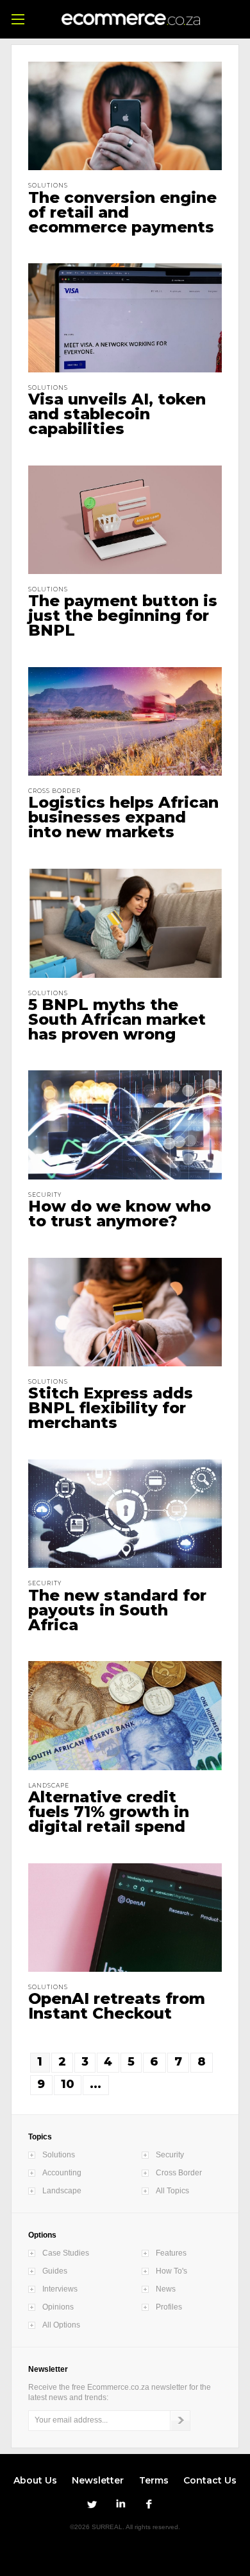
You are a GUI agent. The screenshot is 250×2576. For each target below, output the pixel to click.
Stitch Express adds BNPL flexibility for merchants (111, 1408)
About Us (35, 2480)
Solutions (59, 2155)
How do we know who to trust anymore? (120, 1214)
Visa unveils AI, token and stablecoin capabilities (117, 414)
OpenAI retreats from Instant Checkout (117, 2006)
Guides (55, 2271)
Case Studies (66, 2253)
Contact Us (210, 2480)
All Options (61, 2325)
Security (170, 2155)
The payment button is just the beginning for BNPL (123, 615)
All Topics (172, 2191)
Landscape (62, 2191)
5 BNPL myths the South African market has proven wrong (117, 1019)
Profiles (169, 2307)
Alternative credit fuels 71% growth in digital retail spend (109, 1812)
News (166, 2289)
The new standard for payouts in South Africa (117, 1610)
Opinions (58, 2307)
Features (171, 2253)
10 (68, 2084)
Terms (154, 2480)
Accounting (62, 2173)
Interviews (60, 2289)
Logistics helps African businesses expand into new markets (123, 817)
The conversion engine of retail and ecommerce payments (122, 212)
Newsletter (98, 2480)
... (96, 2084)
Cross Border (179, 2173)
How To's (171, 2271)
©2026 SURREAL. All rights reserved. (125, 2527)
